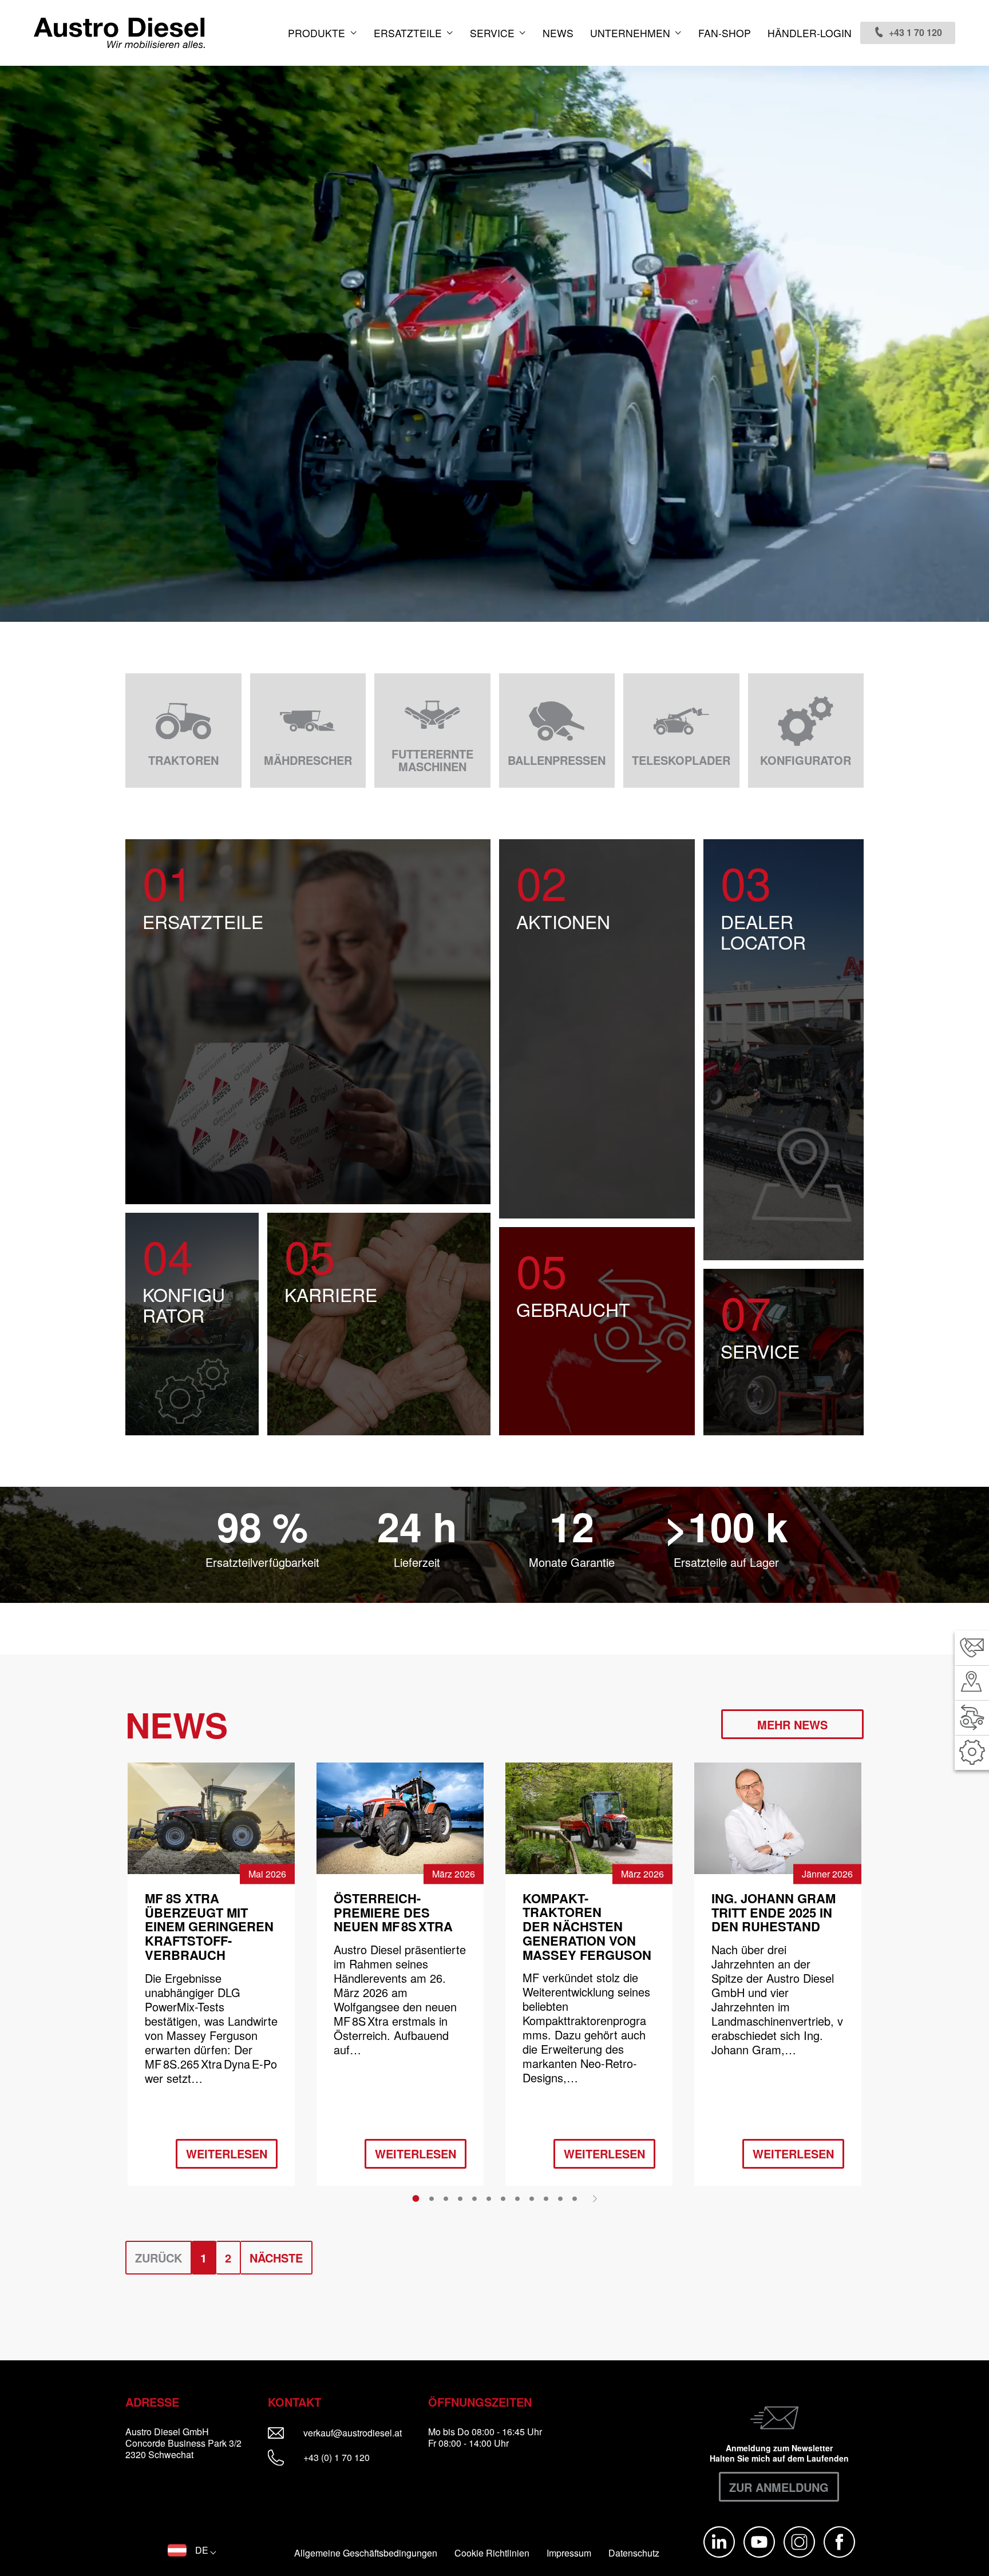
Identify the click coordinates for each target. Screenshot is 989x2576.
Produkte (318, 33)
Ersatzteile (409, 33)
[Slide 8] (517, 2198)
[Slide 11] (560, 2198)
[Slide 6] (489, 2198)
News (558, 33)
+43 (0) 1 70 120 (335, 2457)
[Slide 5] (474, 2198)
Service (494, 33)
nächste (276, 2258)
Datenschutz (634, 2553)
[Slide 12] (575, 2198)
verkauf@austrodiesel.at (360, 2433)
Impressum (569, 2553)
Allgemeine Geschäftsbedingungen (366, 2553)
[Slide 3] (446, 2198)
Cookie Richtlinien (492, 2553)
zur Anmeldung (779, 2487)
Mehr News (792, 1724)
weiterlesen (227, 2154)
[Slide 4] (460, 2198)
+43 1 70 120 (915, 32)
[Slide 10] (546, 2198)
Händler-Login (810, 33)
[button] (192, 2550)
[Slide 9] (532, 2198)
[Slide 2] (432, 2198)
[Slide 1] (416, 2198)
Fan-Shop (725, 33)
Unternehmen (632, 33)
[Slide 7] (503, 2198)
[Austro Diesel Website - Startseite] (119, 33)
